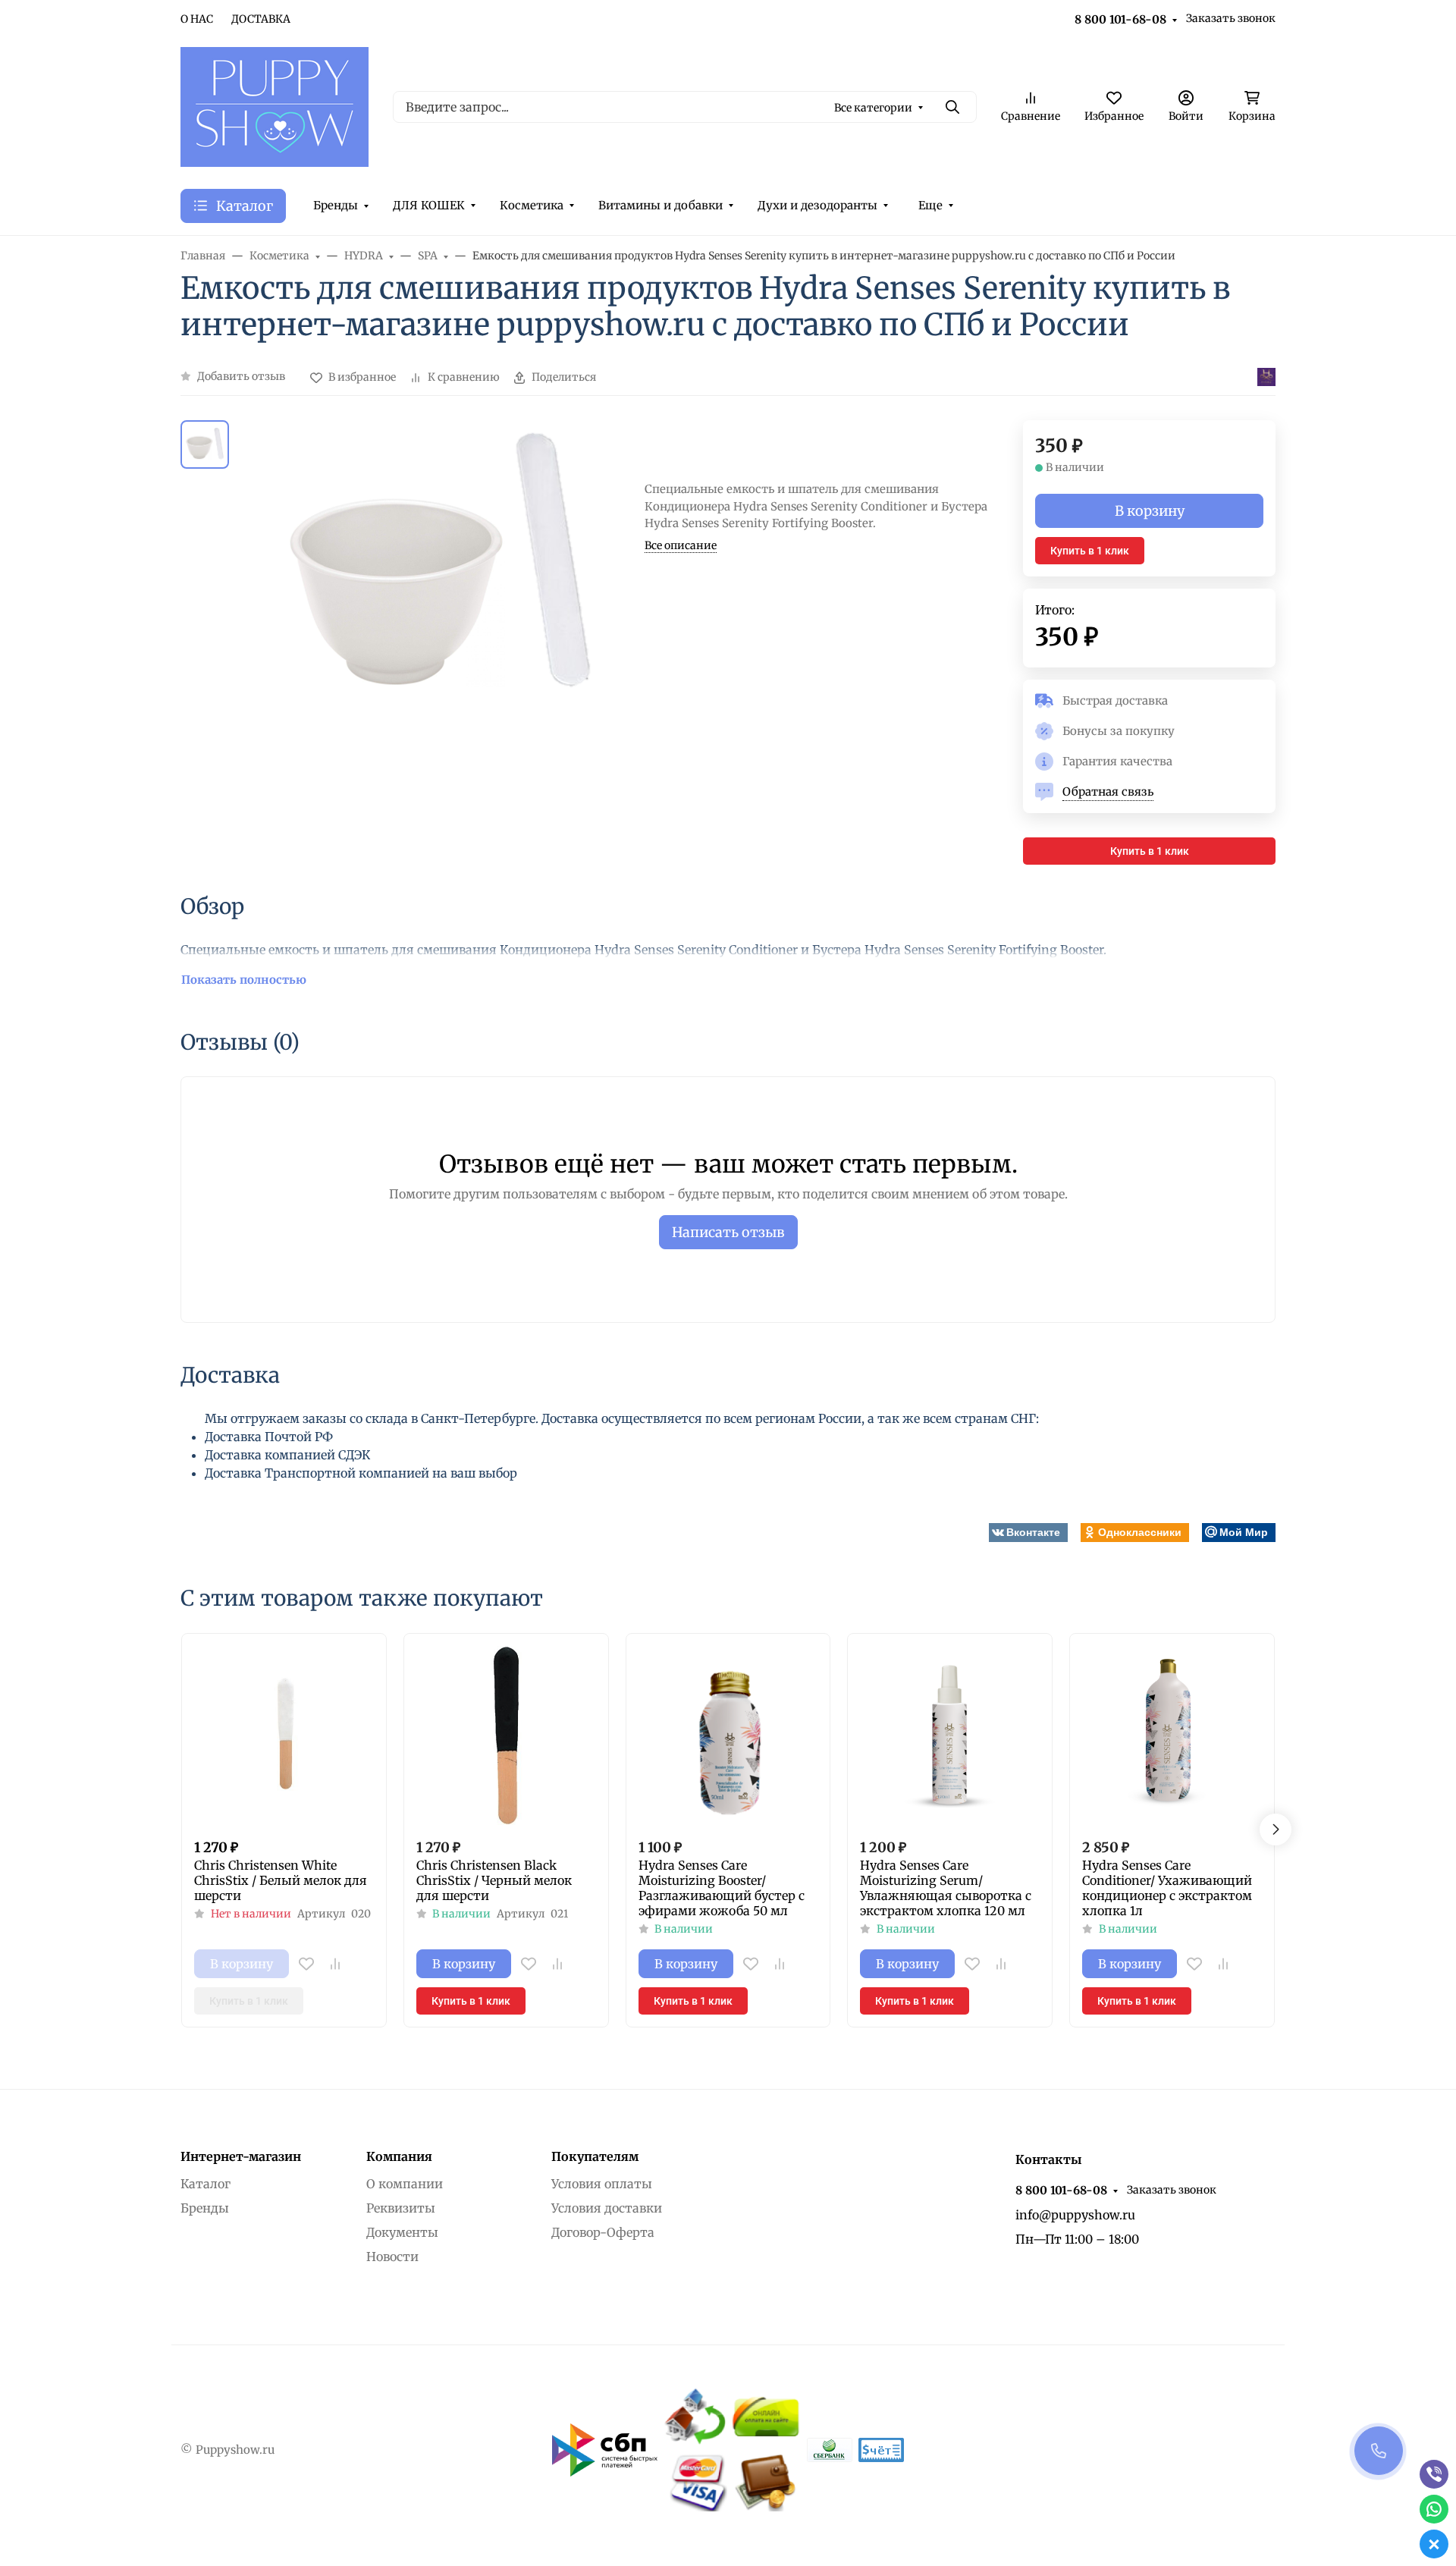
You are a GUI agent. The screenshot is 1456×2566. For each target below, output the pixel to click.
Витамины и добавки (661, 205)
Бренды (336, 205)
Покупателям (595, 2156)
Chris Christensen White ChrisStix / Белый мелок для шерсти (281, 1880)
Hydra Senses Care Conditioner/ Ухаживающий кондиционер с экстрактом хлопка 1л (1167, 1888)
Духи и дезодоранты (817, 205)
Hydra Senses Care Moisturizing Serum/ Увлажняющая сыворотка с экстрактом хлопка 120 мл (946, 1888)
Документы (402, 2232)
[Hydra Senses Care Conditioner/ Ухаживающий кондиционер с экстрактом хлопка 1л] (1172, 1736)
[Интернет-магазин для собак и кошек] (275, 105)
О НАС (197, 19)
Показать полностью (244, 980)
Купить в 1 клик (1090, 551)
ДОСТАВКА (261, 19)
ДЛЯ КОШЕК (429, 205)
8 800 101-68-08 (1120, 19)
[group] (440, 643)
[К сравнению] (335, 1964)
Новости (392, 2257)
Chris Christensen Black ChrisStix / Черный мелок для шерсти (494, 1880)
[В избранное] (306, 1964)
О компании (405, 2184)
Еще (930, 205)
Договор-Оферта (603, 2232)
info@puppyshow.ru (1075, 2215)
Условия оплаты (602, 2184)
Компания (399, 2156)
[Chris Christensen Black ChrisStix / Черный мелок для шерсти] (506, 1736)
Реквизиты (401, 2208)
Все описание (681, 545)
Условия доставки (607, 2208)
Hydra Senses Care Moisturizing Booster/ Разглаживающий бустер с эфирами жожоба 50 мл (722, 1888)
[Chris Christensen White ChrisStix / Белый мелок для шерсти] (284, 1736)
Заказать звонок (1231, 18)
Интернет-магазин (241, 2156)
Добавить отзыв (241, 376)
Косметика (532, 205)
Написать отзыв (728, 1232)
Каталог (206, 2184)
